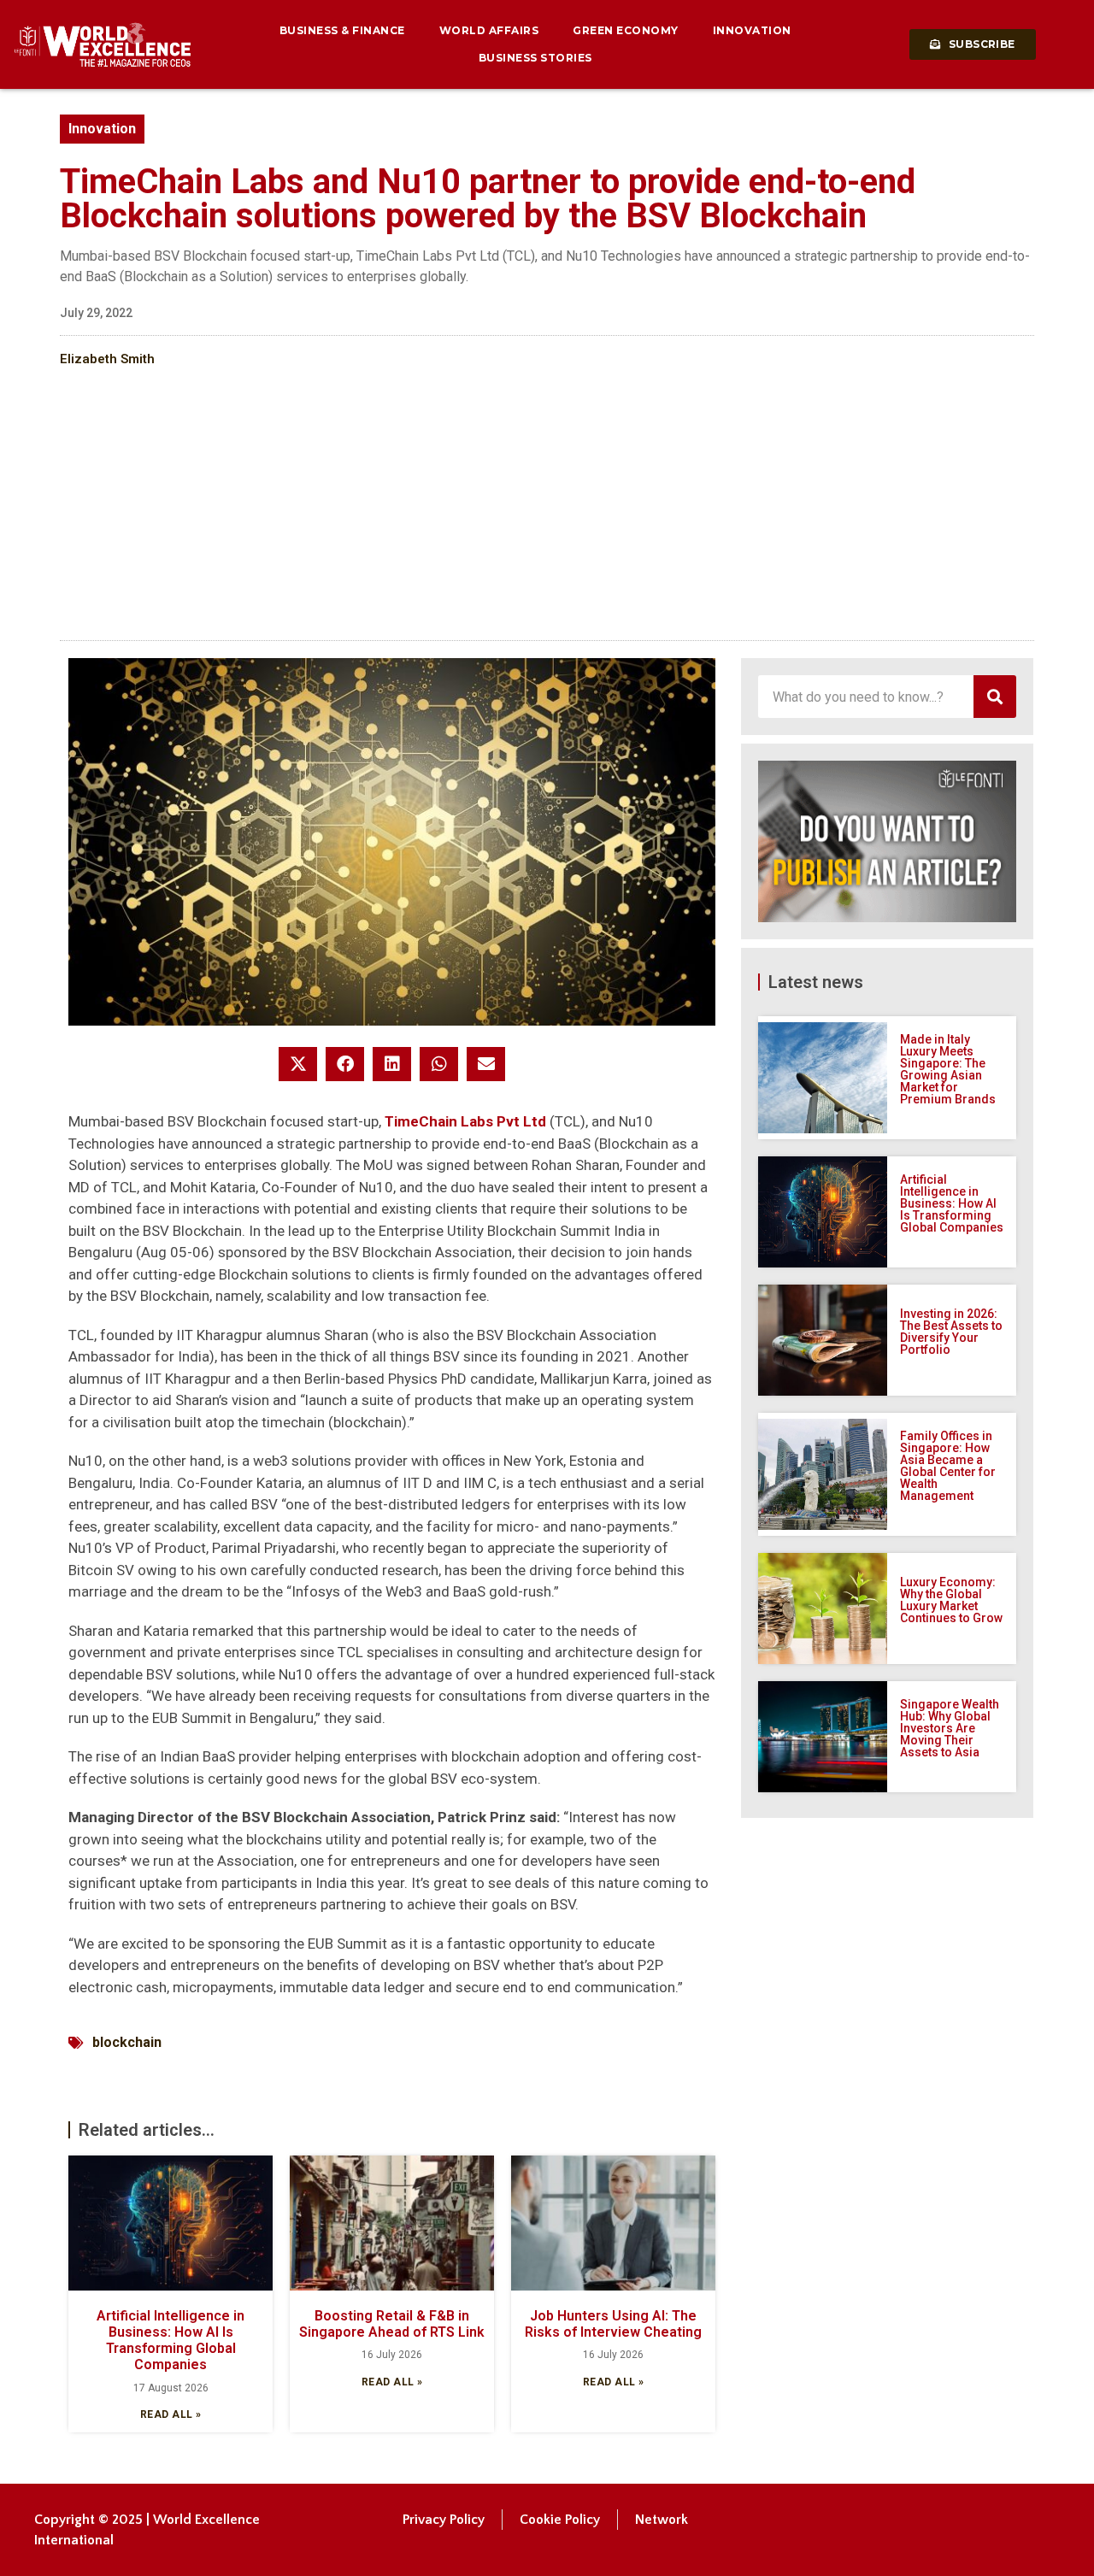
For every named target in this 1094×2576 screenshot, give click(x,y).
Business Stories (535, 58)
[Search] (995, 697)
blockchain (127, 2042)
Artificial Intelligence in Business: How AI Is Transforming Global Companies (171, 2341)
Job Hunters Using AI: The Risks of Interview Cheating (613, 2324)
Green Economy (626, 30)
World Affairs (489, 30)
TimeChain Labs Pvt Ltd (467, 1121)
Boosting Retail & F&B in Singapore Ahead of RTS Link (392, 2324)
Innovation (752, 30)
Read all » (171, 2414)
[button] (298, 1064)
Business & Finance (342, 30)
